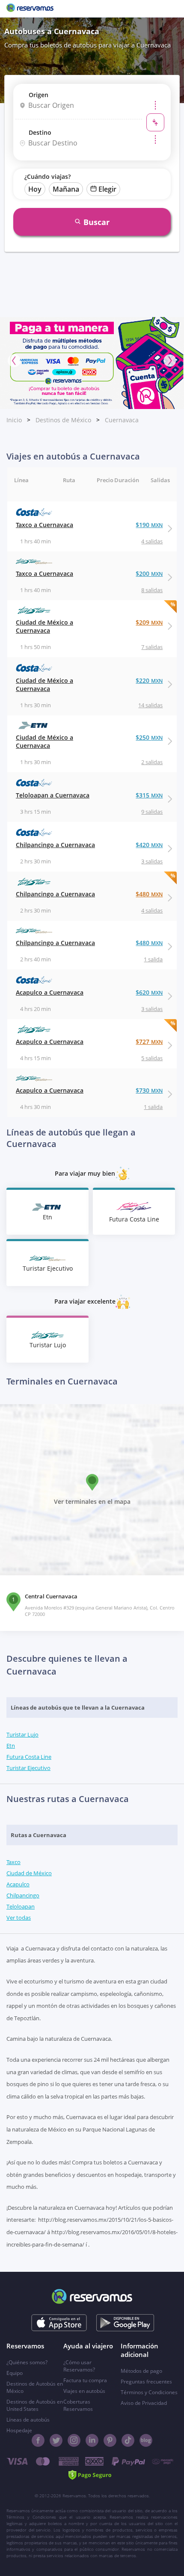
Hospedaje (19, 2430)
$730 (149, 1090)
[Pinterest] (110, 2440)
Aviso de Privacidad (144, 2403)
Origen (39, 95)
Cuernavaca (122, 420)
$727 (149, 1042)
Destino (40, 132)
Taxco (13, 1862)
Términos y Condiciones (149, 2392)
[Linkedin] (92, 2440)
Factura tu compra (85, 2380)
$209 (149, 622)
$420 (149, 845)
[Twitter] (56, 2440)
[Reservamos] (30, 9)
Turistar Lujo (22, 1734)
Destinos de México (63, 420)
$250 (149, 737)
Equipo (15, 2373)
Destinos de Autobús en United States (35, 2405)
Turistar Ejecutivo (28, 1768)
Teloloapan (21, 1906)
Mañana (66, 189)
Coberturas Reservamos (78, 2405)
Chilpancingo (23, 1895)
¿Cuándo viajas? (47, 176)
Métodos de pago (141, 2371)
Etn (11, 1746)
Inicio (14, 420)
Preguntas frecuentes (146, 2382)
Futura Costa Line (29, 1757)
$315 (149, 795)
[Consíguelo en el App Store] (59, 2323)
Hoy (35, 189)
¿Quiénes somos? (27, 2362)
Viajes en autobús (84, 2391)
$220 (149, 680)
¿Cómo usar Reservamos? (79, 2366)
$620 (149, 992)
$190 (149, 525)
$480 (149, 894)
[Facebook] (38, 2440)
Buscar (96, 222)
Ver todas (19, 1918)
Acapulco (18, 1884)
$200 (149, 574)
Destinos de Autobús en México (35, 2387)
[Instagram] (74, 2440)
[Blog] (146, 2440)
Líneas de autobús (28, 2420)
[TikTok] (128, 2440)
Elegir (107, 189)
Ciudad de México (29, 1873)
